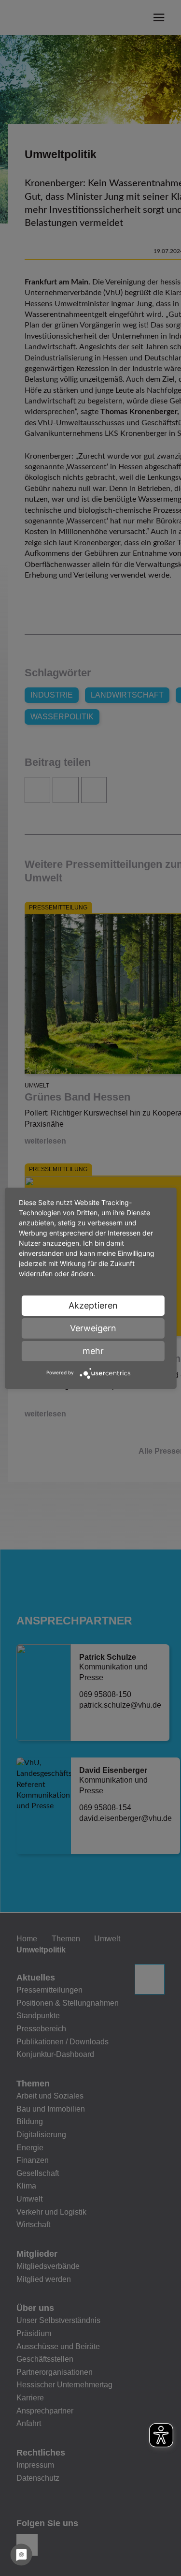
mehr (93, 1351)
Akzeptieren (93, 1305)
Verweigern (93, 1328)
